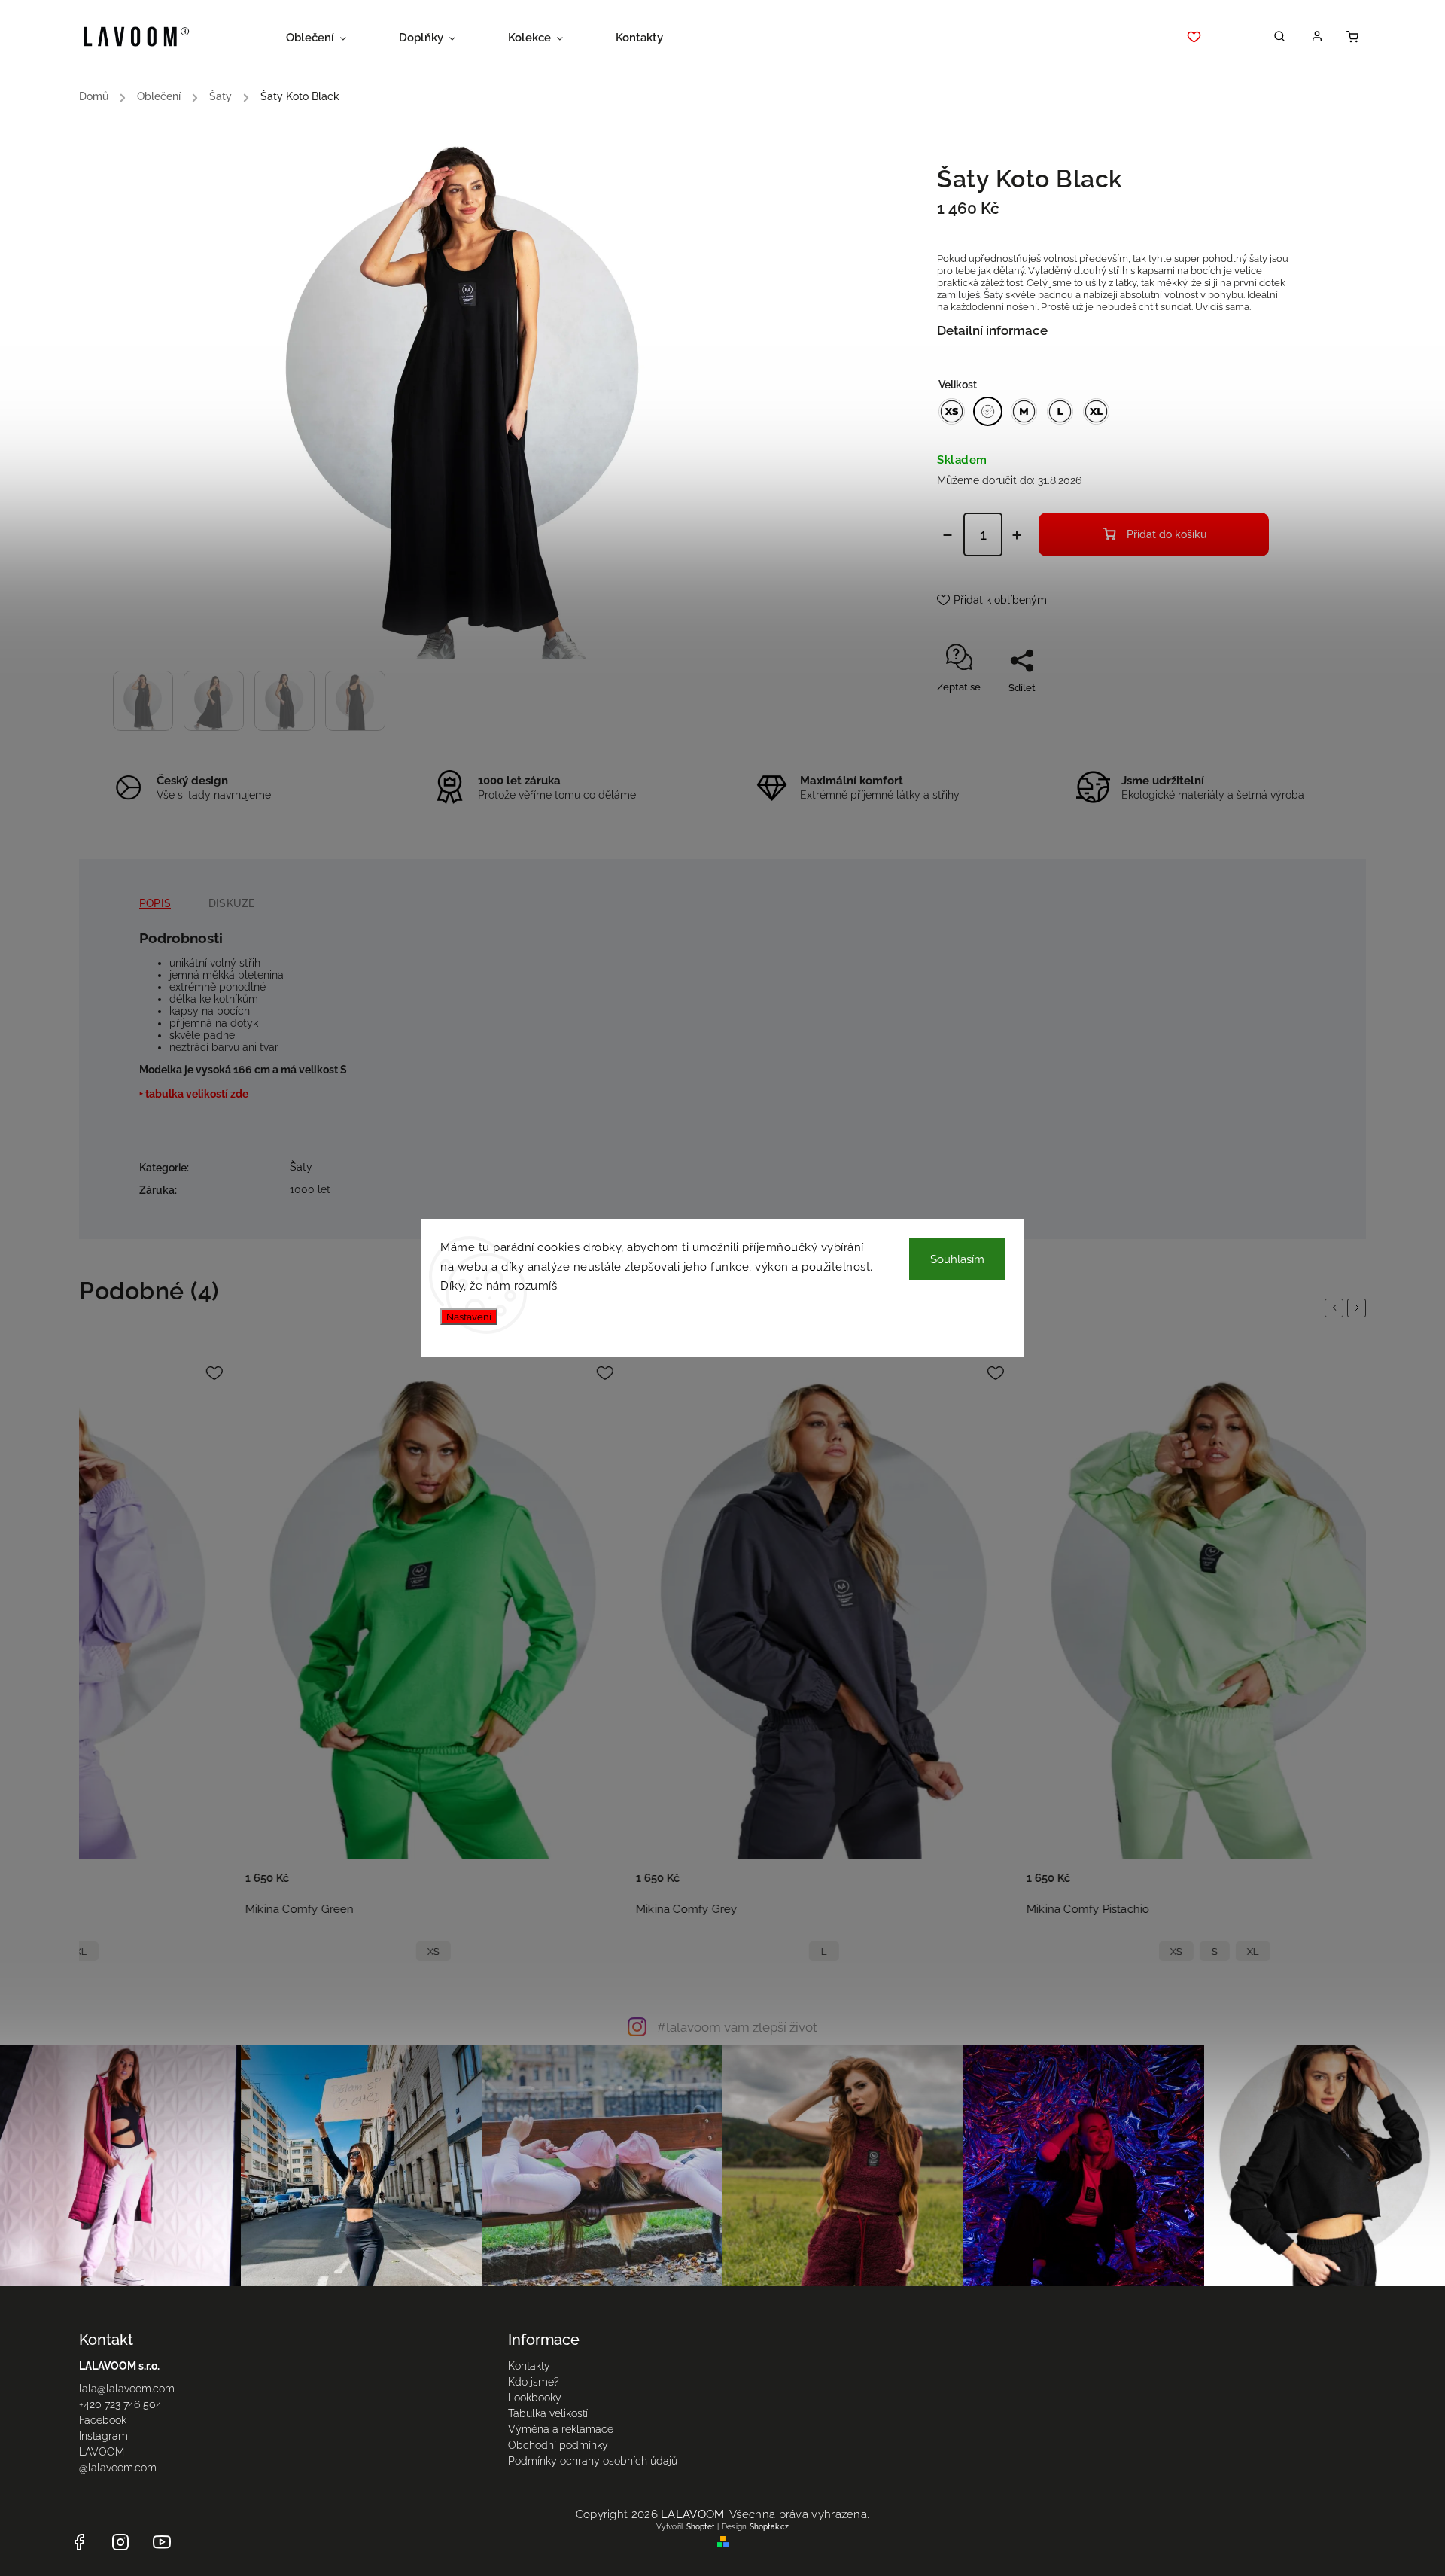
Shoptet (701, 2527)
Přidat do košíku (1167, 534)
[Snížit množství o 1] (948, 535)
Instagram (103, 2436)
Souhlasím (957, 1259)
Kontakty (529, 2366)
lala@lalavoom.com (127, 2389)
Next (1359, 1308)
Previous (1337, 1308)
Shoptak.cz (769, 2527)
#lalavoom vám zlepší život (737, 2027)
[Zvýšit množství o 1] (1017, 535)
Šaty (301, 1167)
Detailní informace (992, 330)
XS (158, 1952)
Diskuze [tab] (231, 903)
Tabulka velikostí (548, 2413)
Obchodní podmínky (558, 2445)
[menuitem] (329, 38)
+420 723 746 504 (120, 2404)
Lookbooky (535, 2398)
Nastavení (469, 1317)
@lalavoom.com (118, 2468)
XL (978, 1952)
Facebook (103, 2420)
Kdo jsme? (534, 2382)
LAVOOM (102, 2452)
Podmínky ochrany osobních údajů (593, 2461)
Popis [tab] (155, 903)
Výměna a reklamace (561, 2429)
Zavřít (1241, 714)
